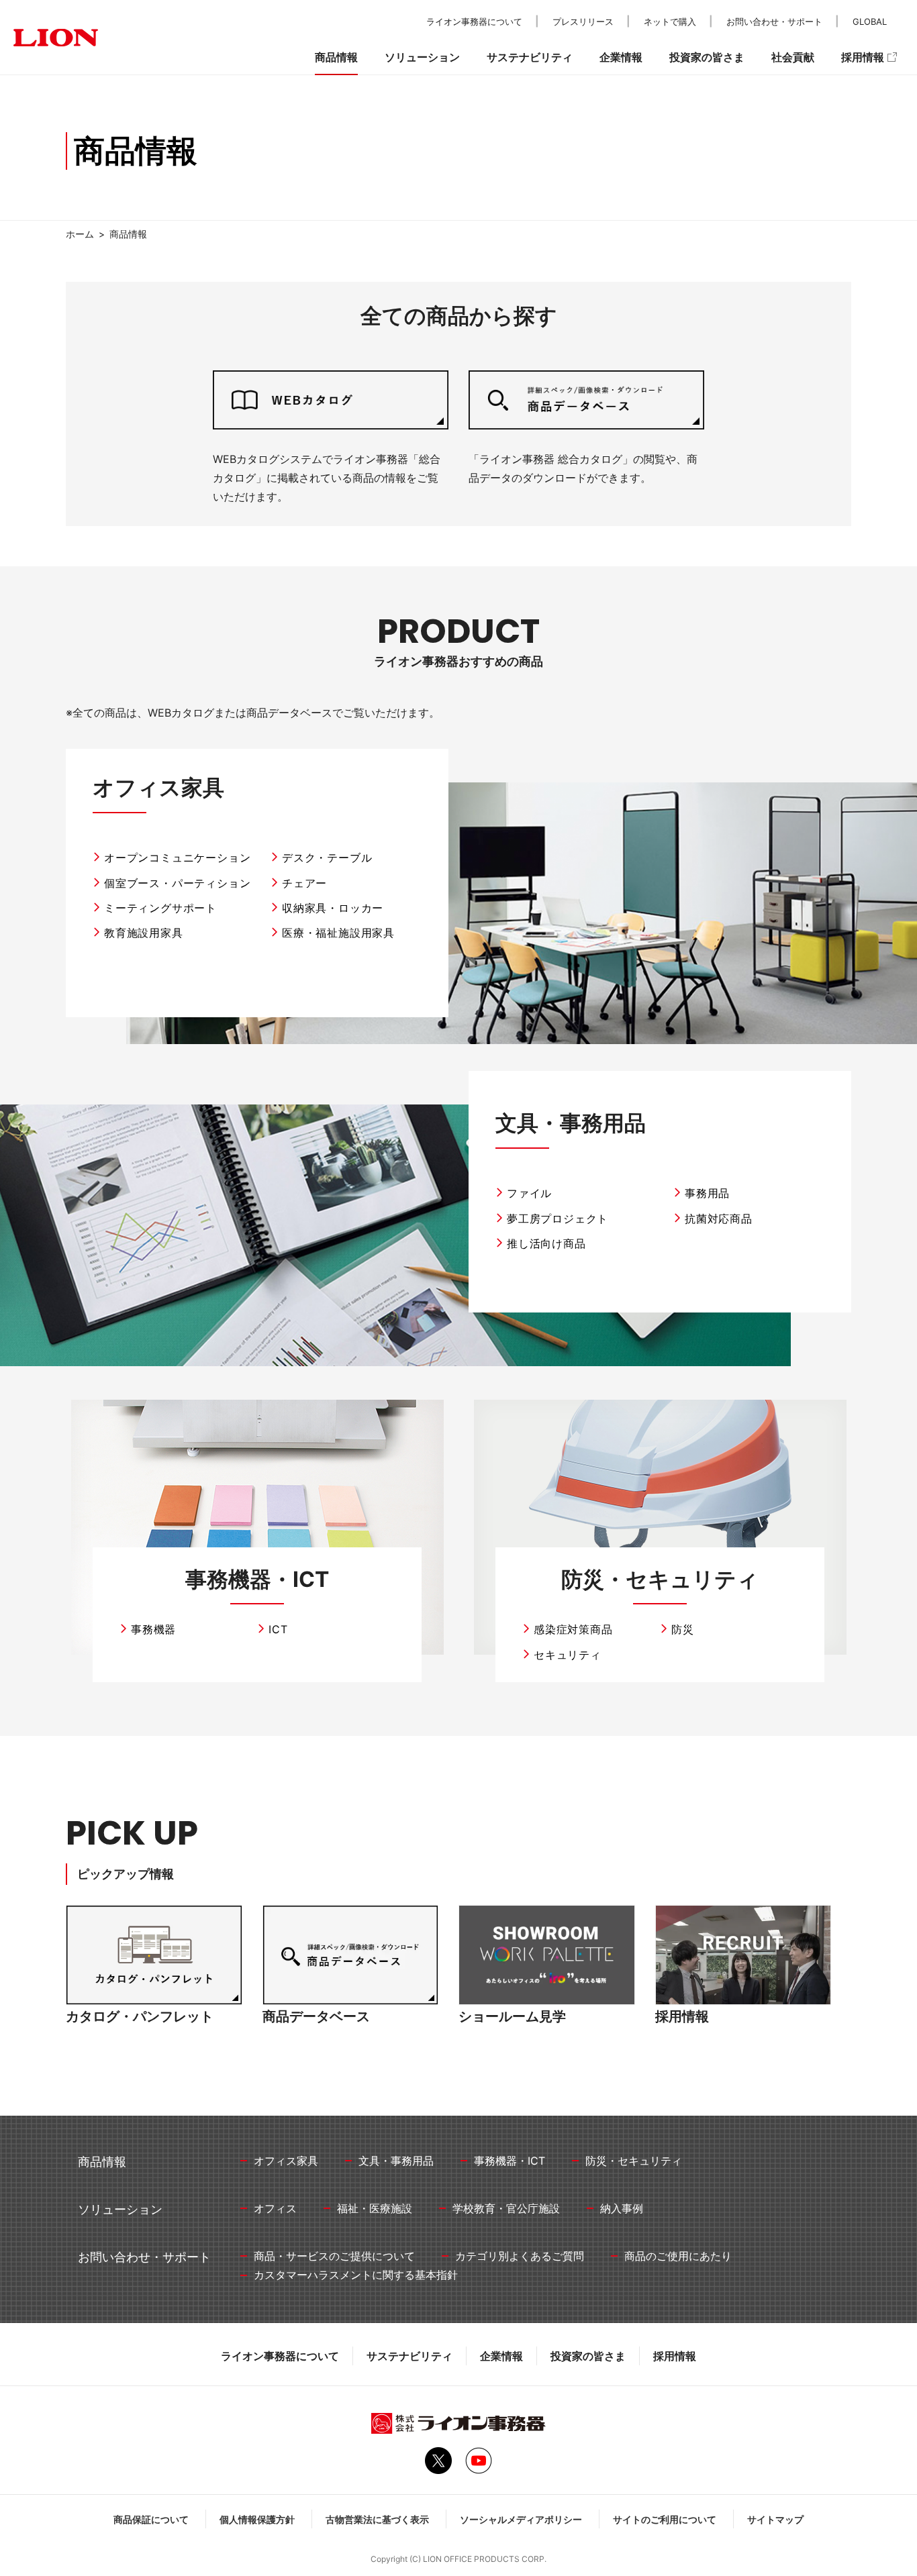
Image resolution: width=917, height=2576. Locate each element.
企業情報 (501, 2356)
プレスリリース (583, 21)
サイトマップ (775, 2519)
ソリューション (422, 57)
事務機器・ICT (257, 1579)
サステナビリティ (409, 2356)
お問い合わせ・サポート (774, 21)
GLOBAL (870, 21)
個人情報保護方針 (257, 2519)
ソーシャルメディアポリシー (521, 2519)
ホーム (80, 234)
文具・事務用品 (571, 1123)
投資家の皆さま (588, 2356)
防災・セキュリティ (660, 1579)
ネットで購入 (670, 21)
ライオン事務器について (280, 2356)
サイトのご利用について (665, 2519)
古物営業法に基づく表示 (377, 2519)
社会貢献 (793, 57)
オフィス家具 (158, 787)
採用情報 (675, 2356)
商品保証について (151, 2519)
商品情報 (336, 57)
